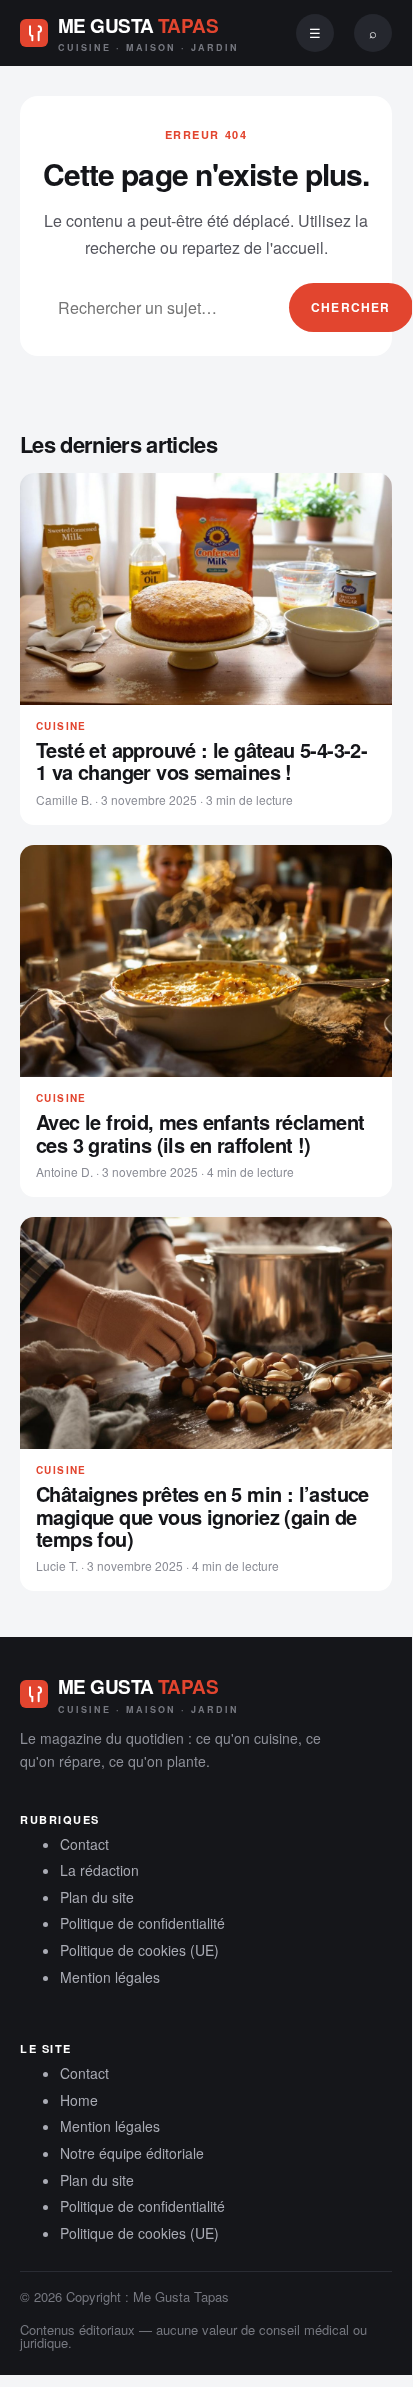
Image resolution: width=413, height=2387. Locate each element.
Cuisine (61, 726)
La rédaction (99, 1870)
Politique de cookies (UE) (139, 1950)
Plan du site (97, 1897)
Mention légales (110, 1977)
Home (79, 2100)
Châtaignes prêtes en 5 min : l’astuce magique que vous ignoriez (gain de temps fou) (202, 1516)
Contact (84, 1844)
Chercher (351, 307)
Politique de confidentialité (142, 1923)
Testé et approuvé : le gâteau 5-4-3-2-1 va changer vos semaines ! (201, 761)
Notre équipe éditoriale (132, 2153)
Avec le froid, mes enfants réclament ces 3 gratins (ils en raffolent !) (200, 1133)
